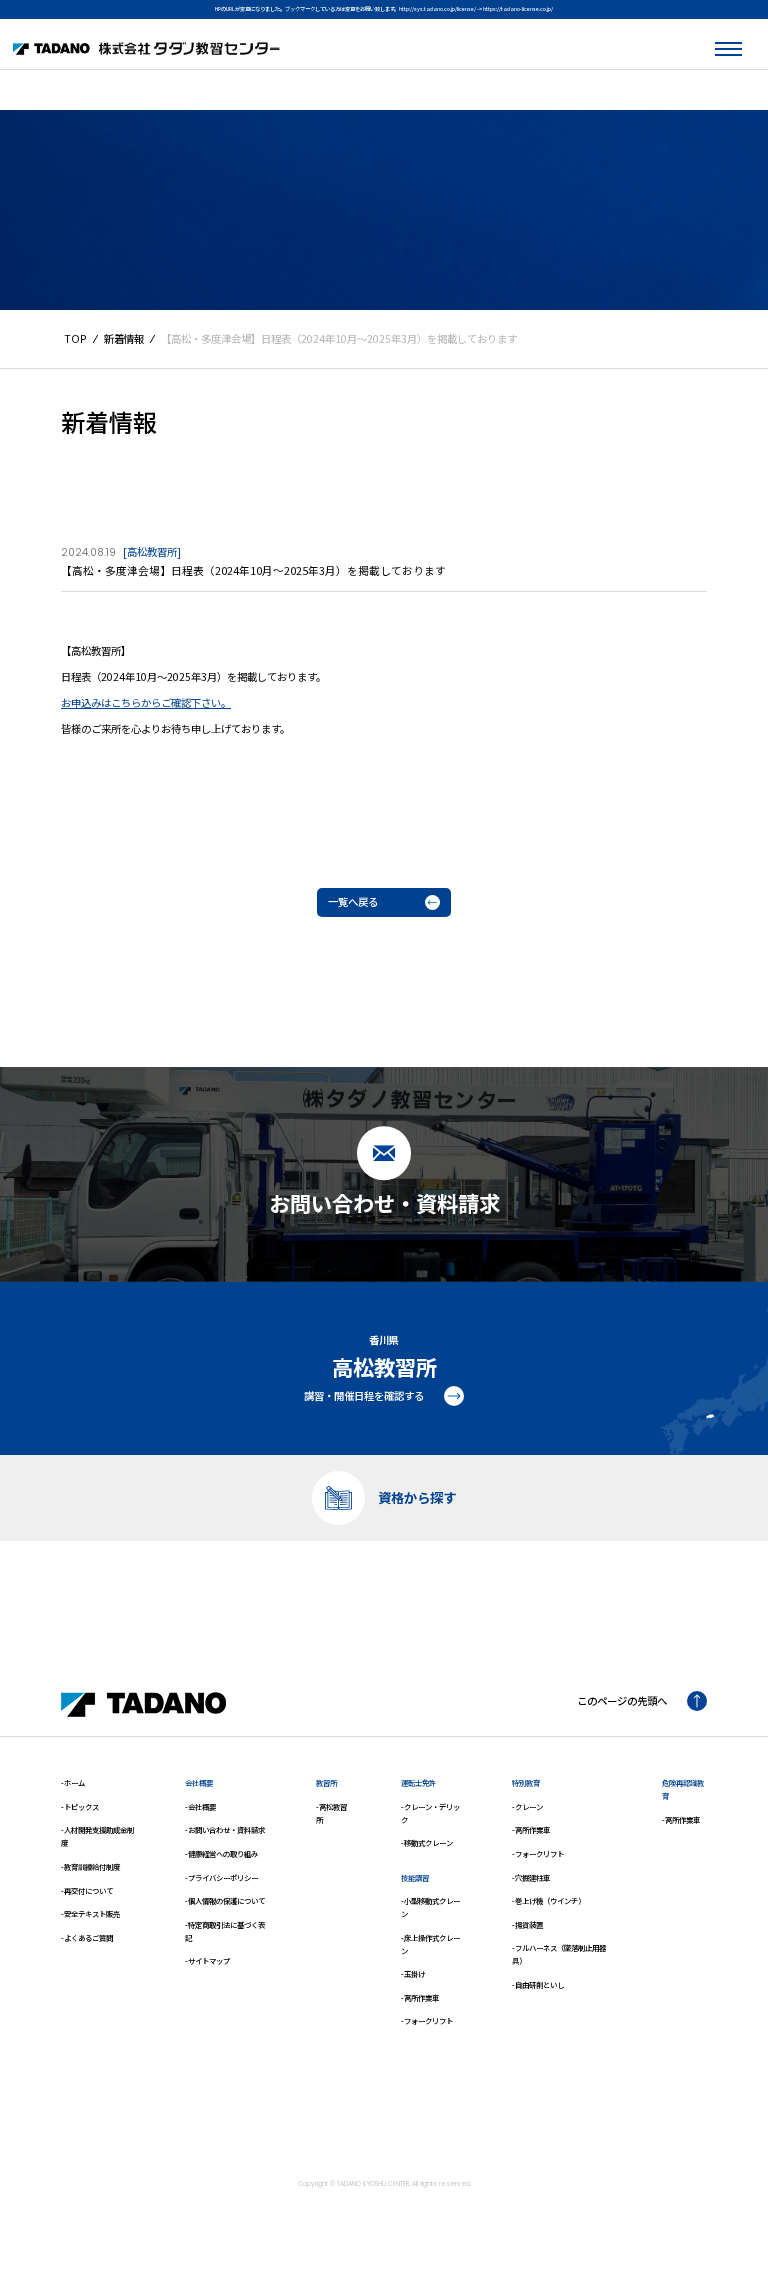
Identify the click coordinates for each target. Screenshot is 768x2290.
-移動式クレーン (427, 1842)
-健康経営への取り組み (221, 1853)
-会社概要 (200, 1806)
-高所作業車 (420, 1997)
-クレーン (527, 1806)
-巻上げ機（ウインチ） (548, 1900)
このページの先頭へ (622, 1700)
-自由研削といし (538, 1984)
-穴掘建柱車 (531, 1877)
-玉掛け (413, 1973)
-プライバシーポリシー (221, 1877)
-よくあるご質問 (87, 1937)
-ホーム (73, 1782)
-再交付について (87, 1890)
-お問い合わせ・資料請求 (225, 1829)
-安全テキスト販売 (90, 1913)
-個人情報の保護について (225, 1900)
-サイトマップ (207, 1960)
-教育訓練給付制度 (90, 1866)
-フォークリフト (427, 2020)
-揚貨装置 (527, 1924)
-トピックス (80, 1806)
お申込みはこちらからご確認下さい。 (146, 702)
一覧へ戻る (353, 901)
